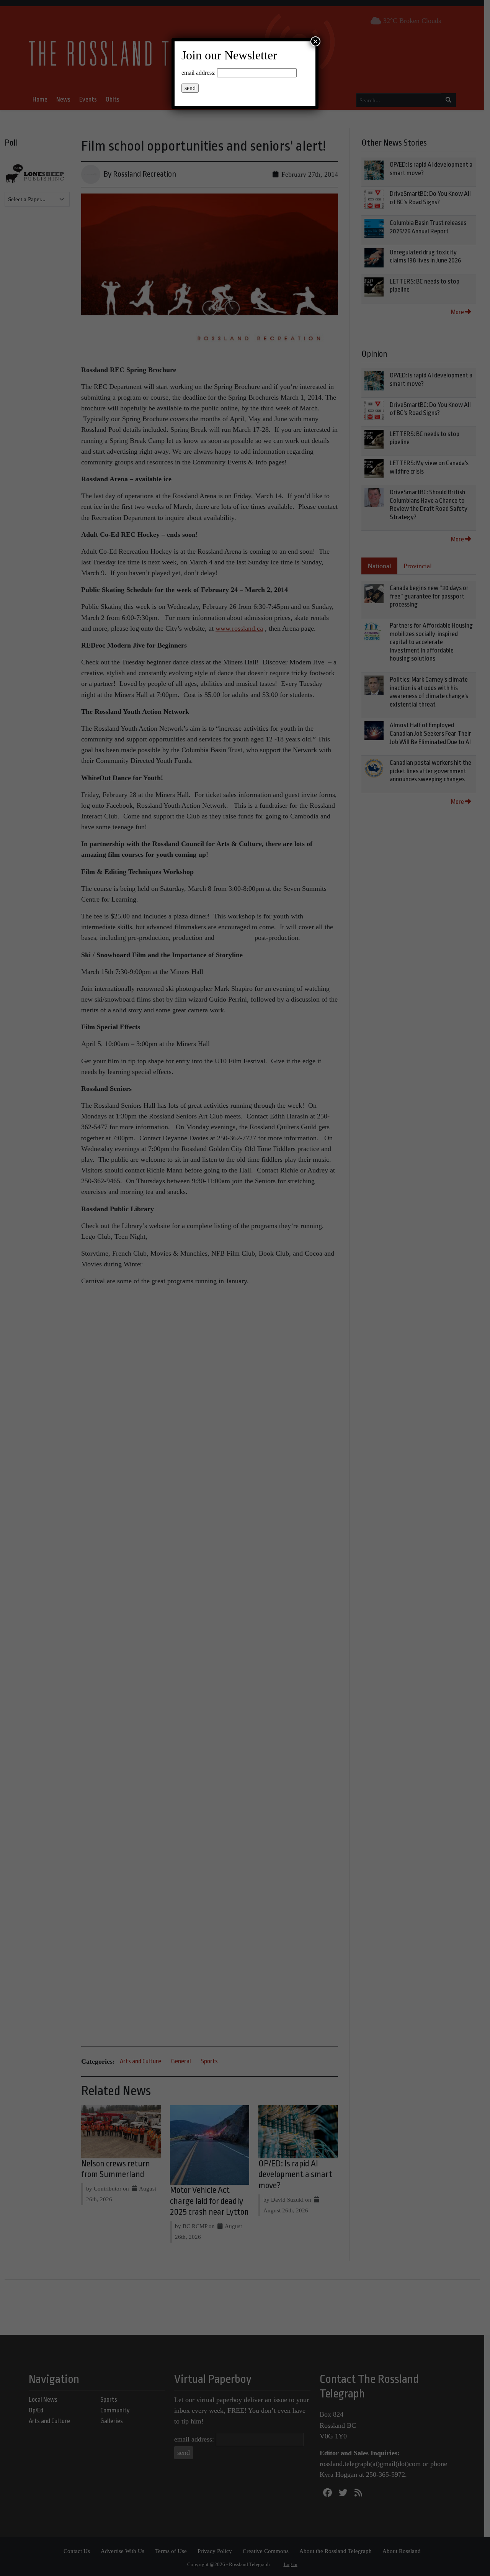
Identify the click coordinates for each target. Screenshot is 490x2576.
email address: (198, 73)
